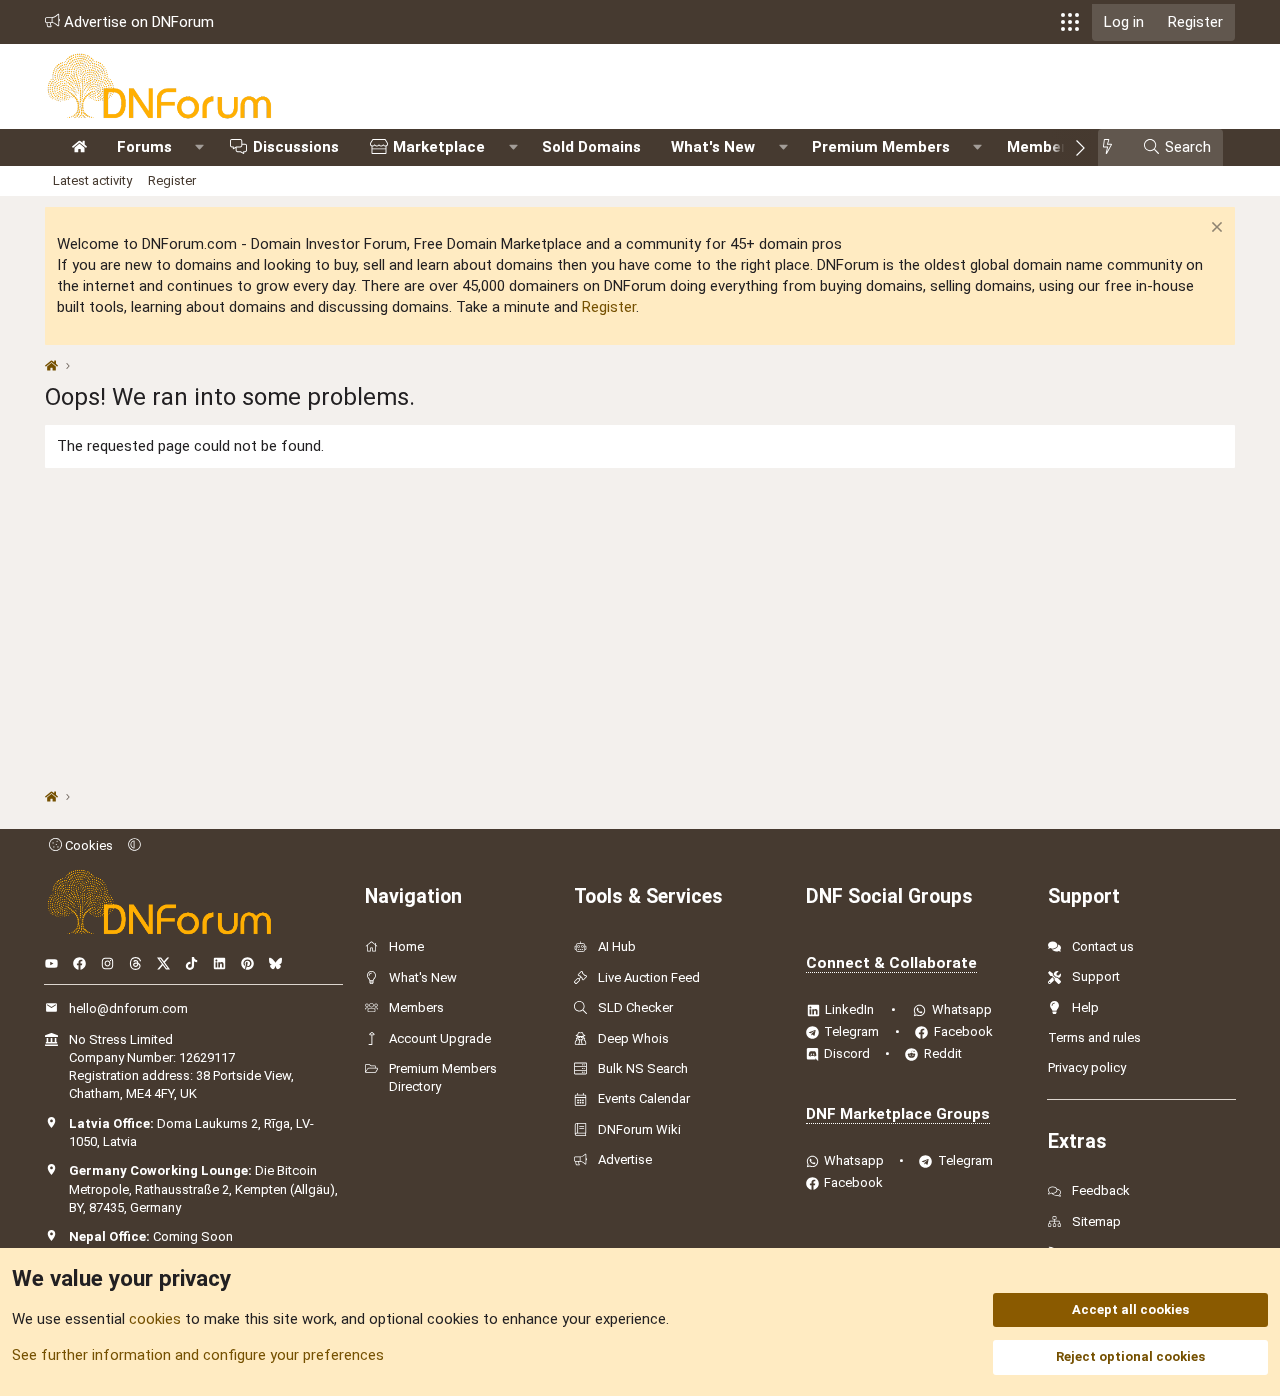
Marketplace (439, 147)
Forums (144, 147)
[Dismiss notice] (1214, 229)
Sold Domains (591, 147)
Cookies (87, 845)
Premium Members (881, 147)
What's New (713, 147)
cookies (155, 1319)
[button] (1070, 22)
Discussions (296, 147)
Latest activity (92, 180)
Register (172, 180)
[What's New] (1113, 147)
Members (1041, 147)
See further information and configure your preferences (198, 1355)
